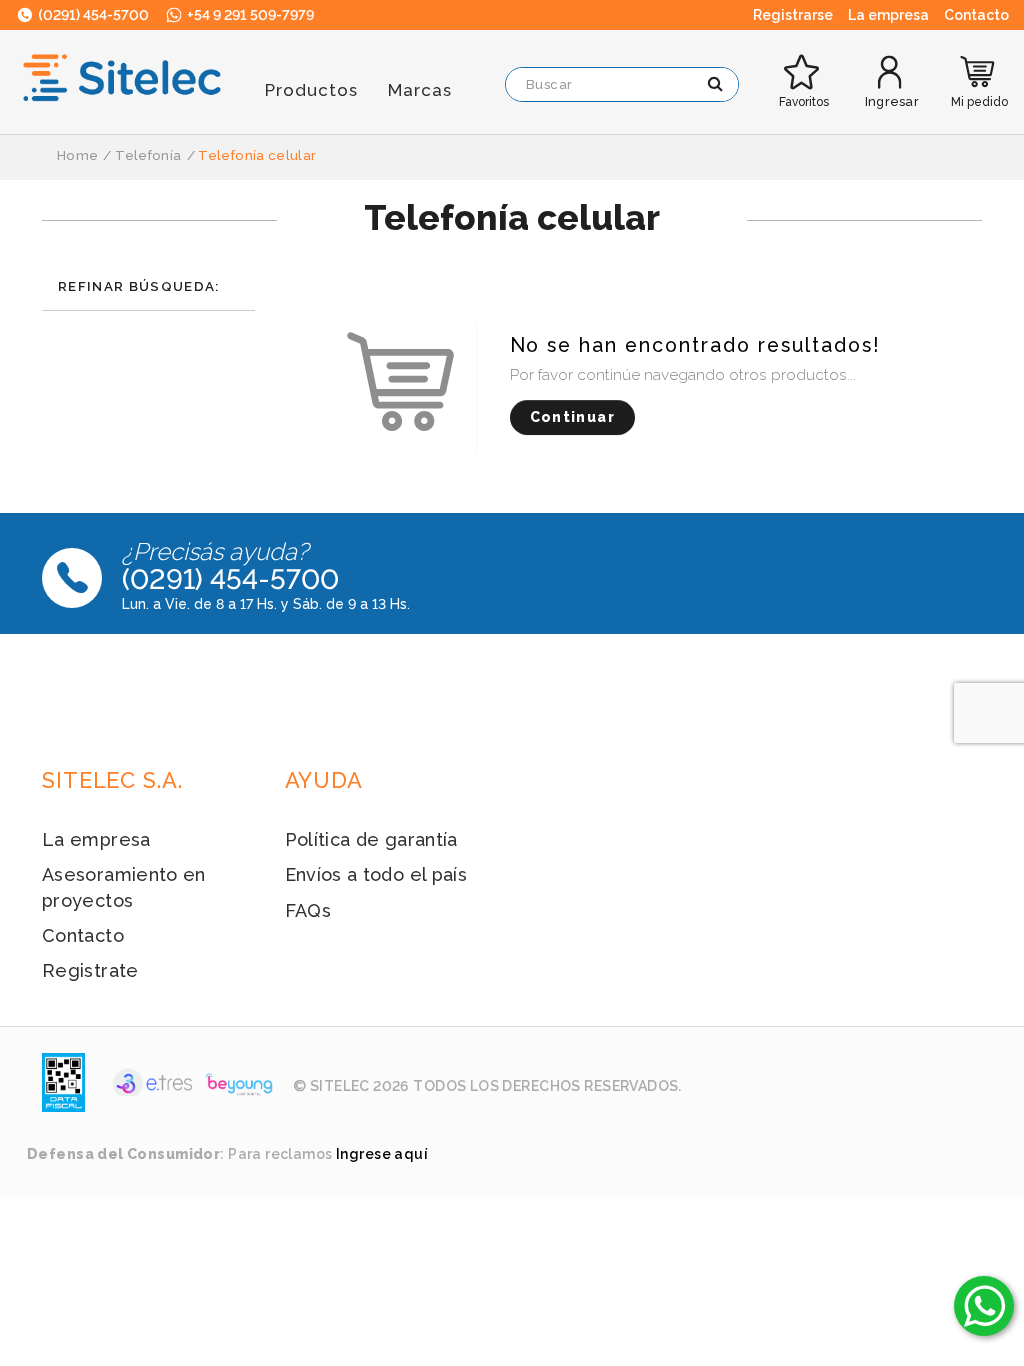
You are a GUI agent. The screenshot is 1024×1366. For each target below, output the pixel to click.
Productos (311, 90)
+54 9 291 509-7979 (249, 15)
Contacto (83, 935)
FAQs (308, 910)
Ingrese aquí (382, 1154)
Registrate (90, 970)
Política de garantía (371, 839)
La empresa (96, 839)
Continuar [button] (572, 417)
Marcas (420, 90)
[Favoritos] (804, 56)
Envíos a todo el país (376, 874)
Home (77, 155)
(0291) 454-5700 (92, 15)
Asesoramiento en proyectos (124, 887)
